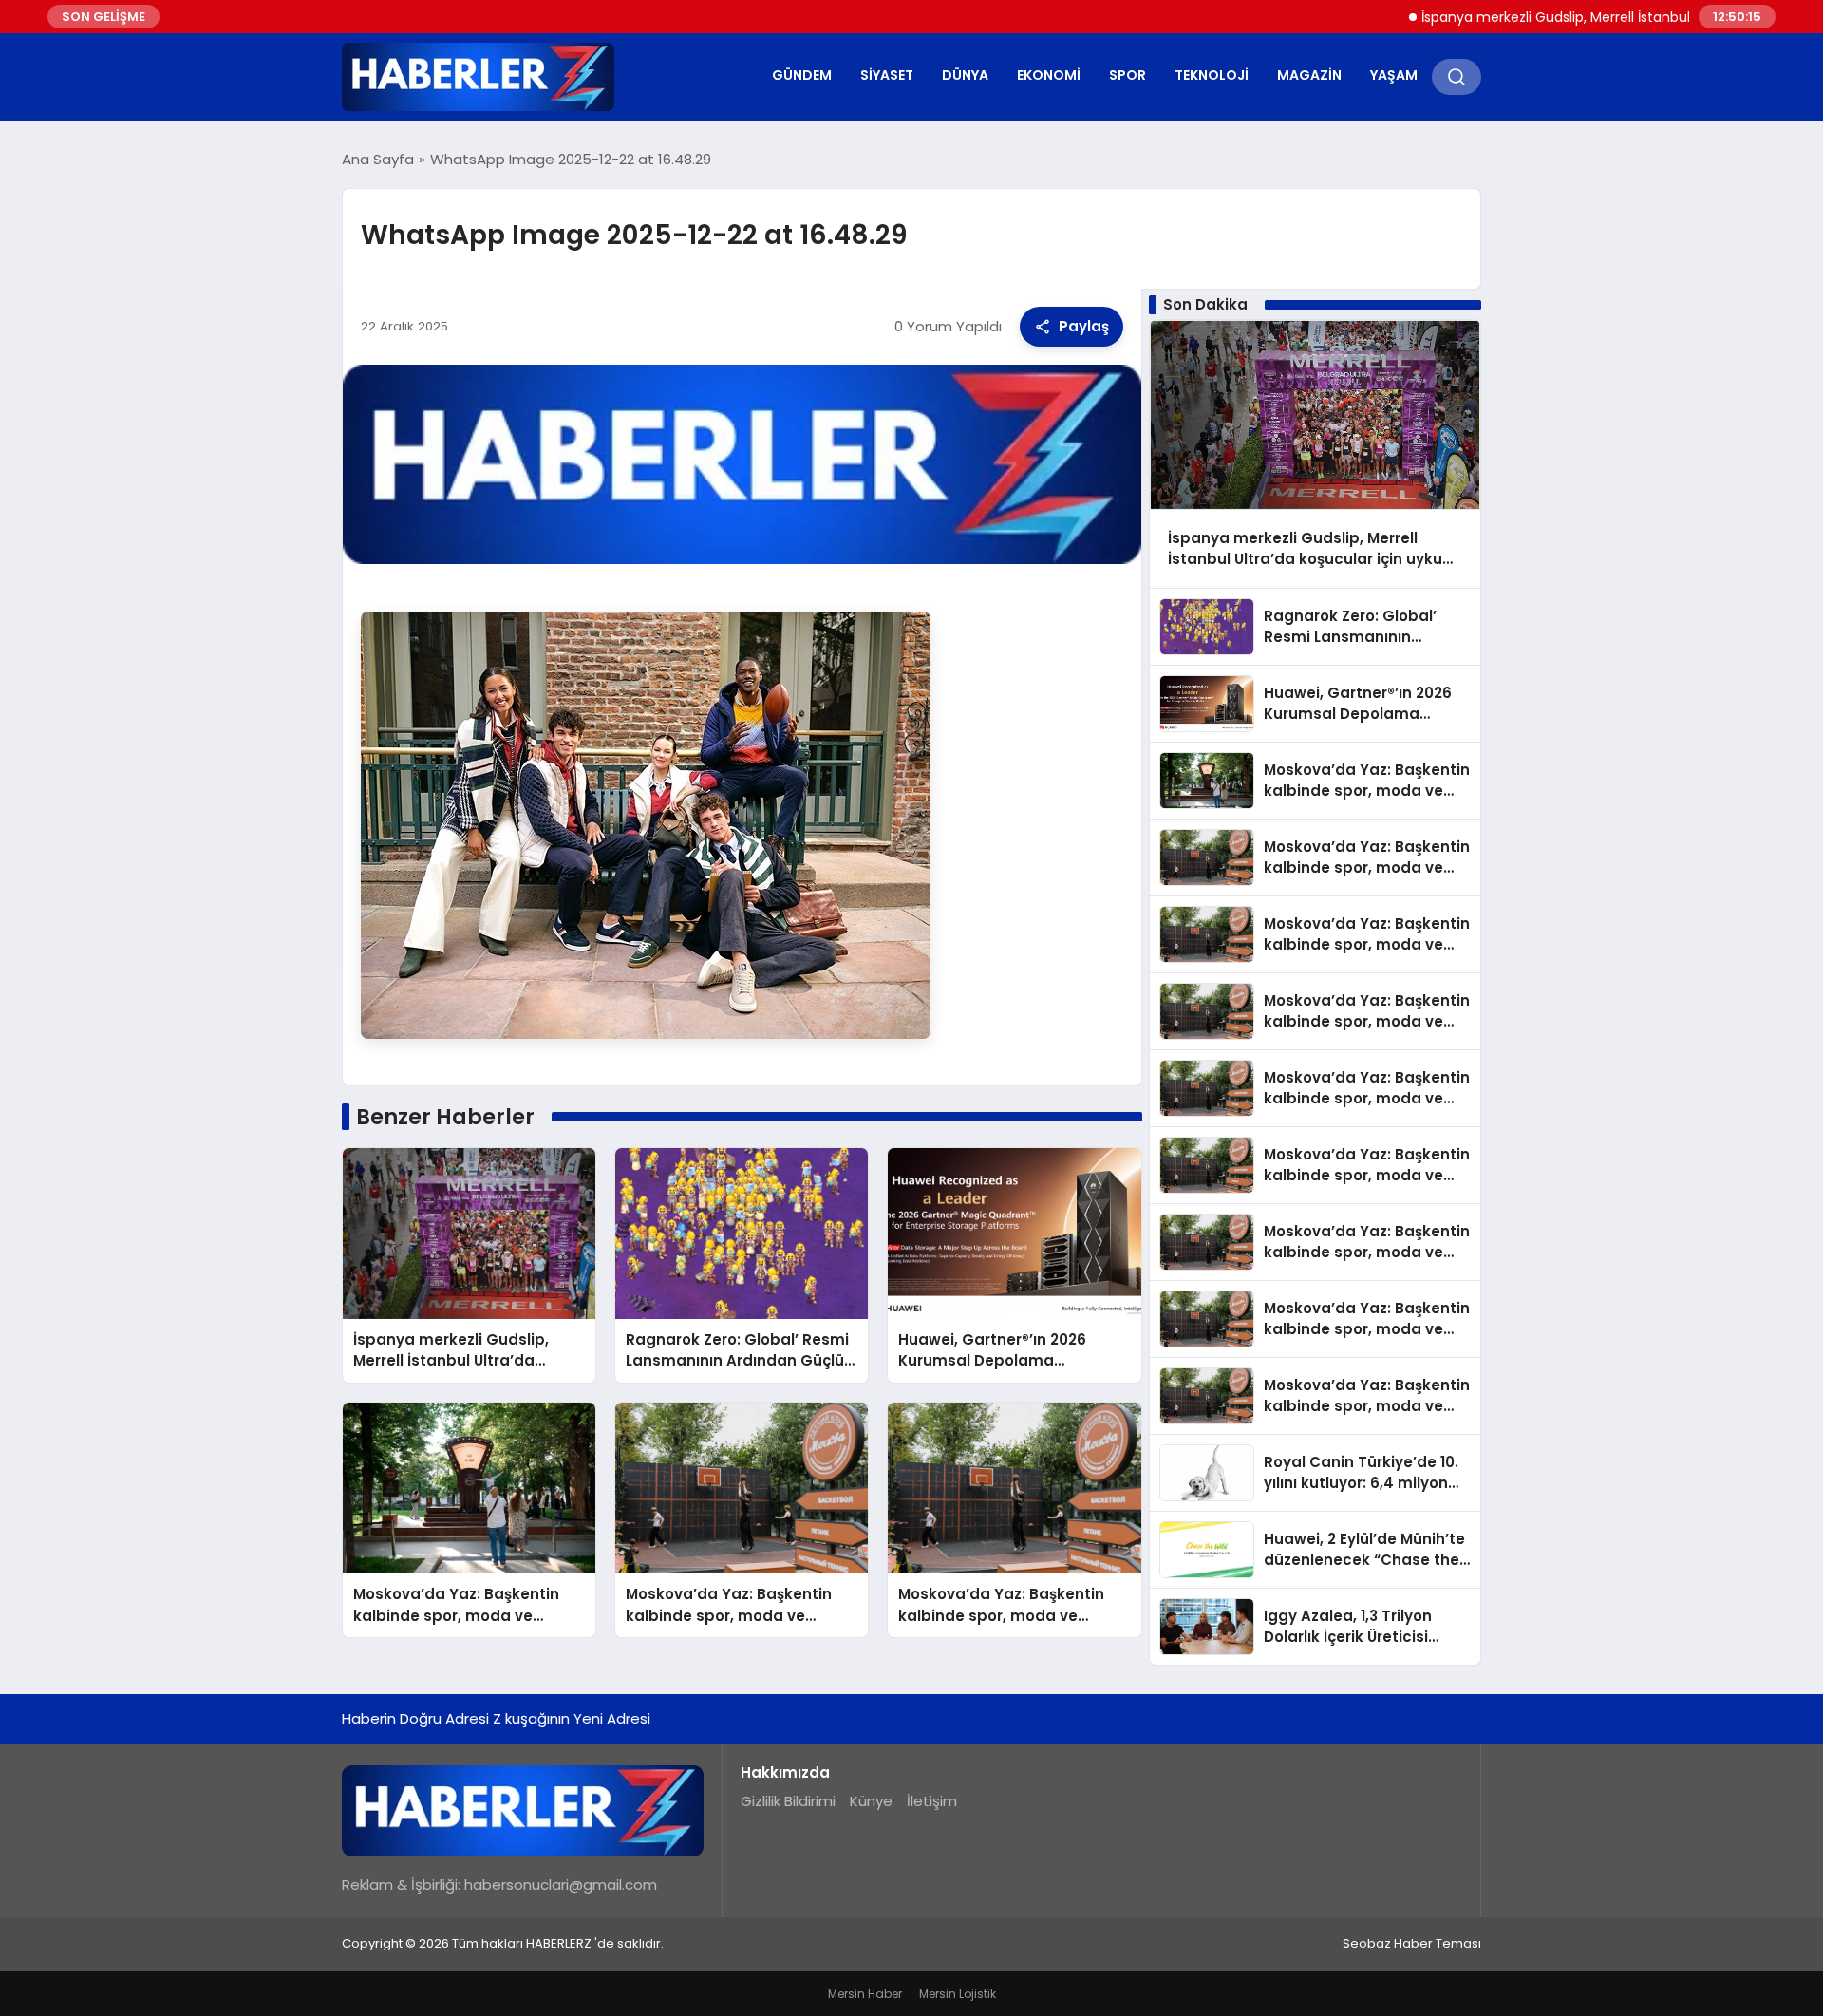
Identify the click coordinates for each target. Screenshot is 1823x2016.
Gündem (802, 75)
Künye (871, 1801)
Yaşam (1394, 75)
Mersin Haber (865, 1994)
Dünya (965, 75)
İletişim (932, 1801)
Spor (1128, 75)
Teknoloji (1212, 75)
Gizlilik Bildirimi (788, 1801)
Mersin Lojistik (958, 1994)
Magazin (1309, 75)
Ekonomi (1049, 75)
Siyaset (887, 75)
